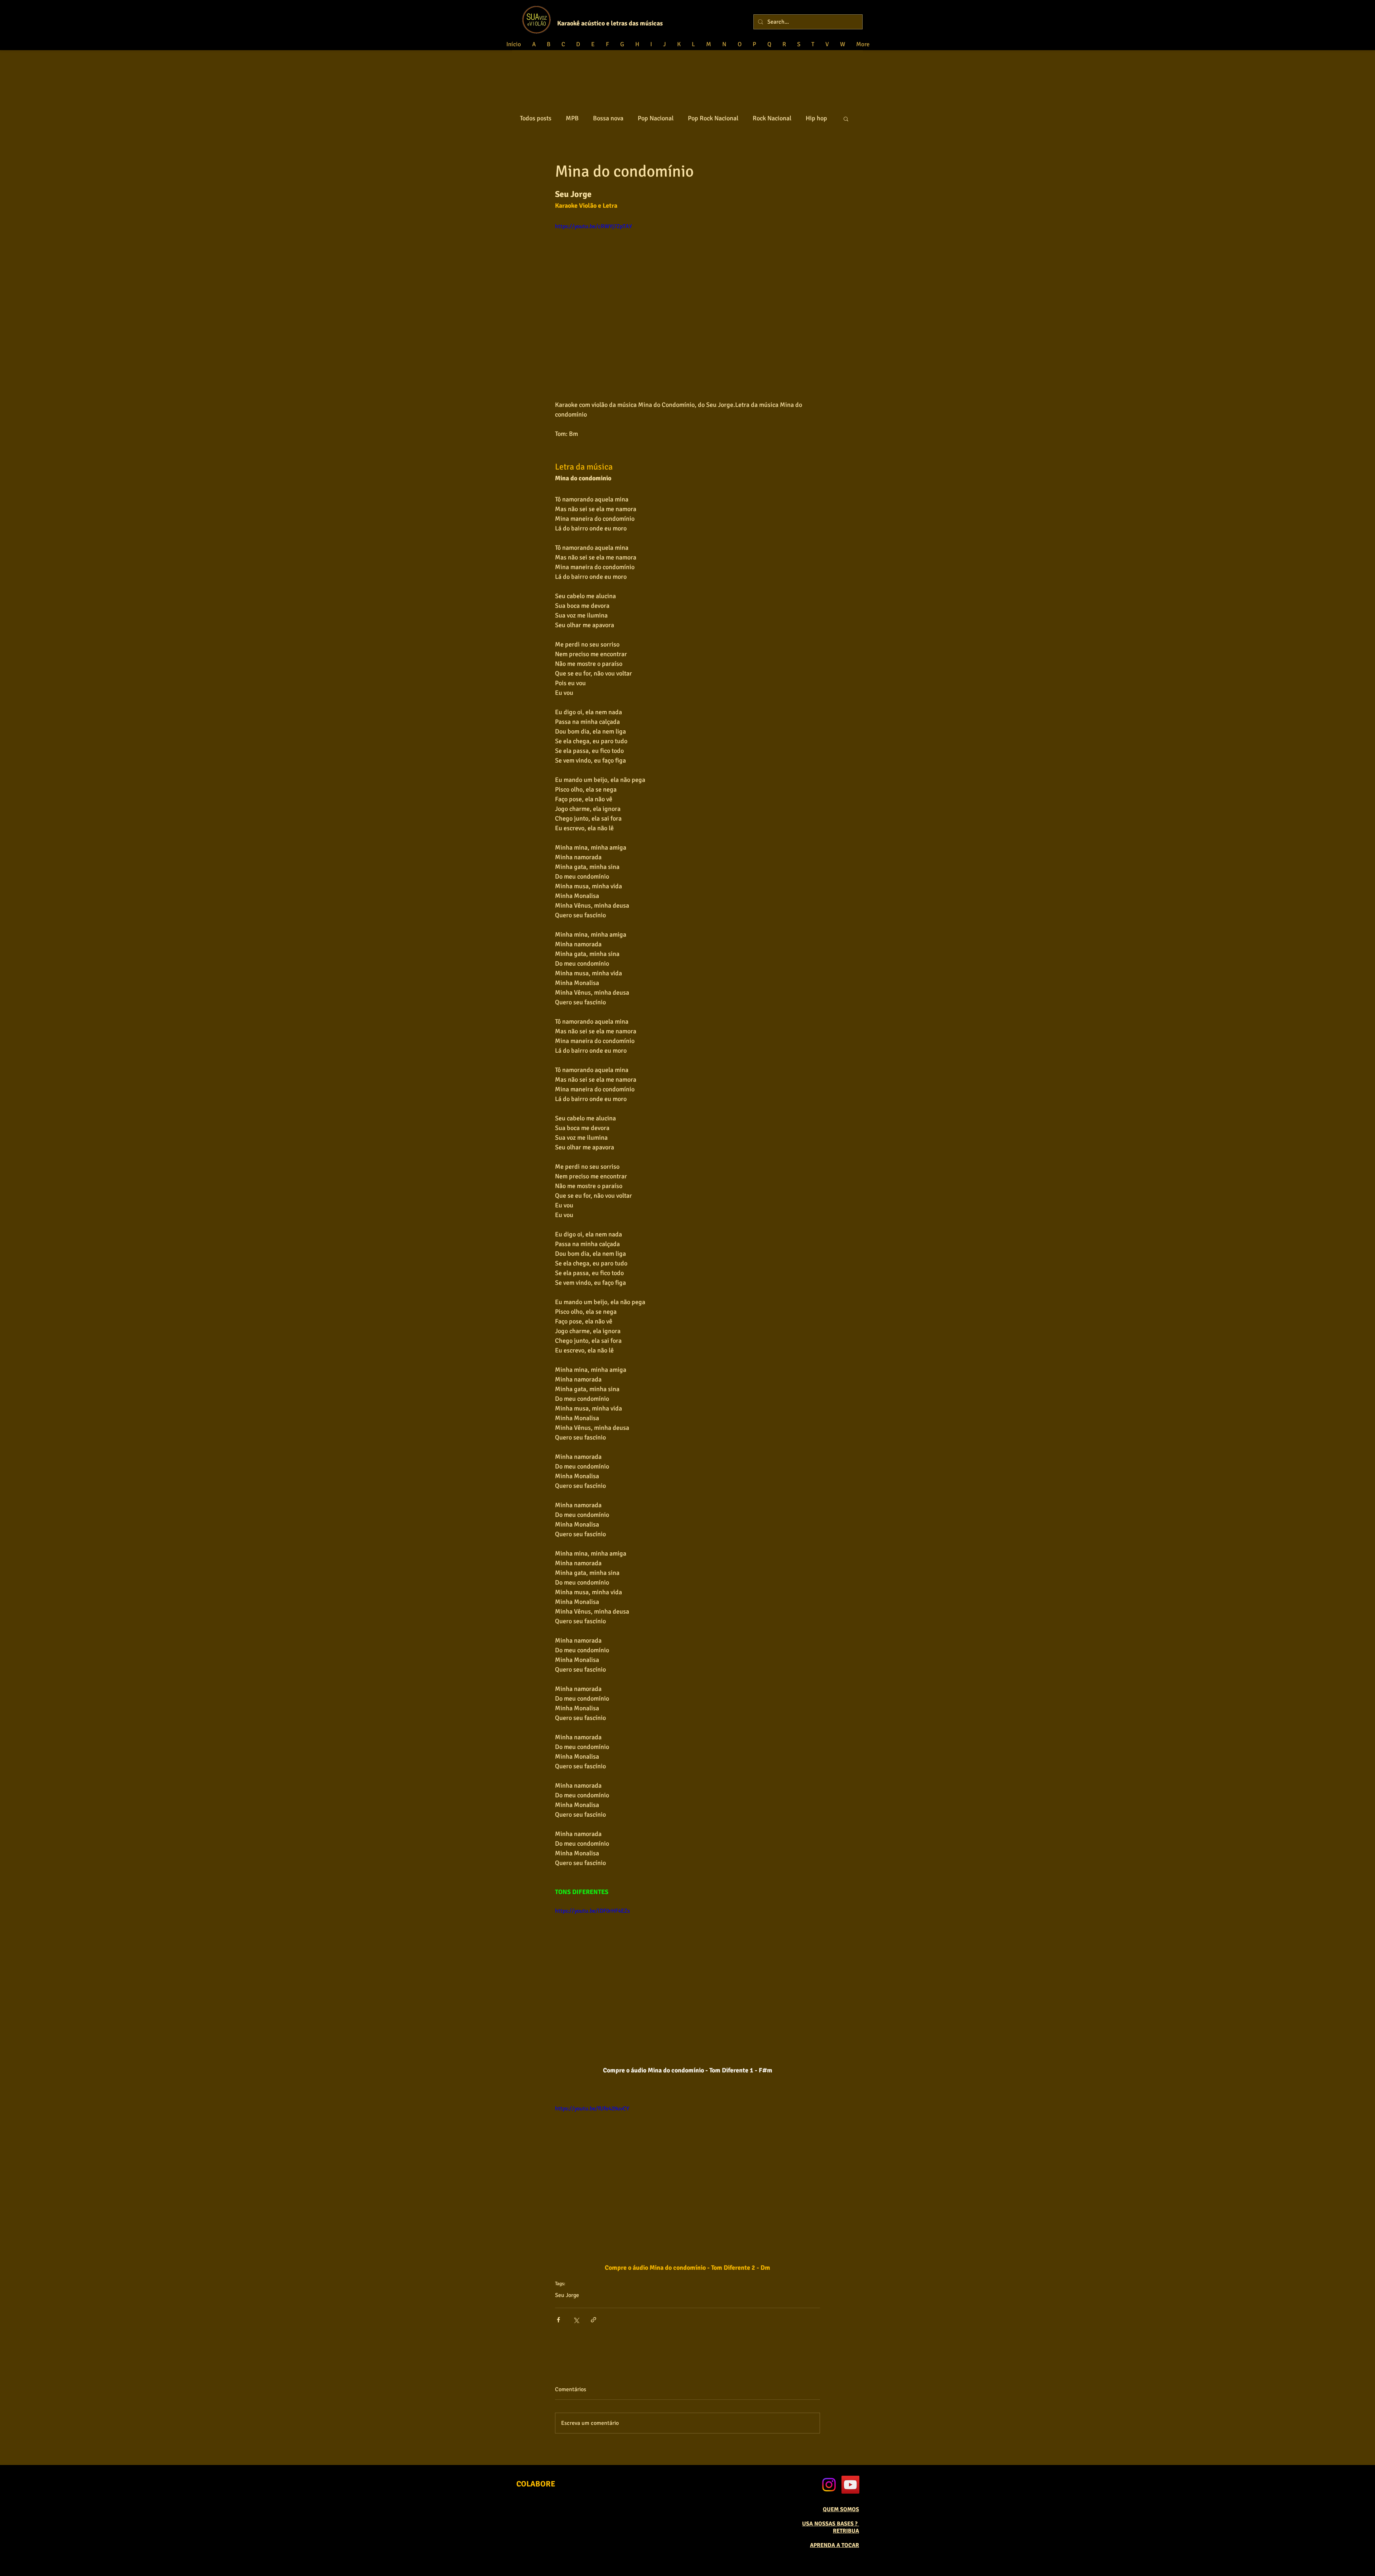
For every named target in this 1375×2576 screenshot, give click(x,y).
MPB (572, 118)
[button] (846, 119)
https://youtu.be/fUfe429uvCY (592, 2109)
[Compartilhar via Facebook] (558, 2320)
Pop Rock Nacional (713, 118)
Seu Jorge (567, 2295)
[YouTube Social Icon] (850, 2485)
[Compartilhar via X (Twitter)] (576, 2320)
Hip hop (816, 118)
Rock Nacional (772, 118)
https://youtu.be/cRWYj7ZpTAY (594, 226)
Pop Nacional (656, 118)
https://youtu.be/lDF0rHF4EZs (592, 1911)
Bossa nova (608, 118)
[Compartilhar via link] (594, 2320)
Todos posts (536, 118)
